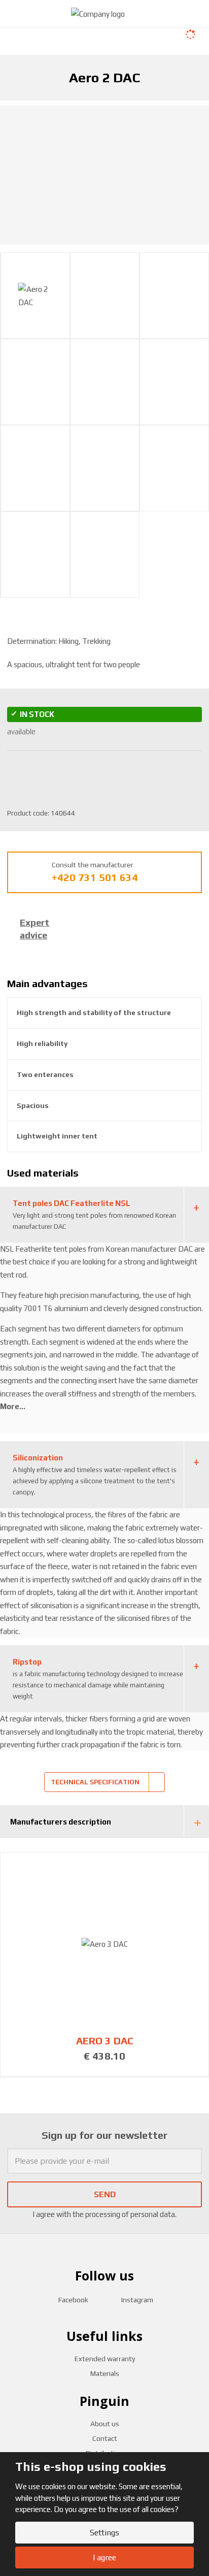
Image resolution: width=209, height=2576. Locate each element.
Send (105, 2194)
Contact (105, 2438)
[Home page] (98, 13)
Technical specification (95, 1782)
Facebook (73, 2300)
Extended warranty (105, 2359)
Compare (96, 772)
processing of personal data (130, 2214)
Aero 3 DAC (105, 2041)
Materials (105, 2373)
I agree (104, 2557)
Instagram (137, 2300)
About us (105, 2424)
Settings (104, 2533)
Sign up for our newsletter (104, 2135)
